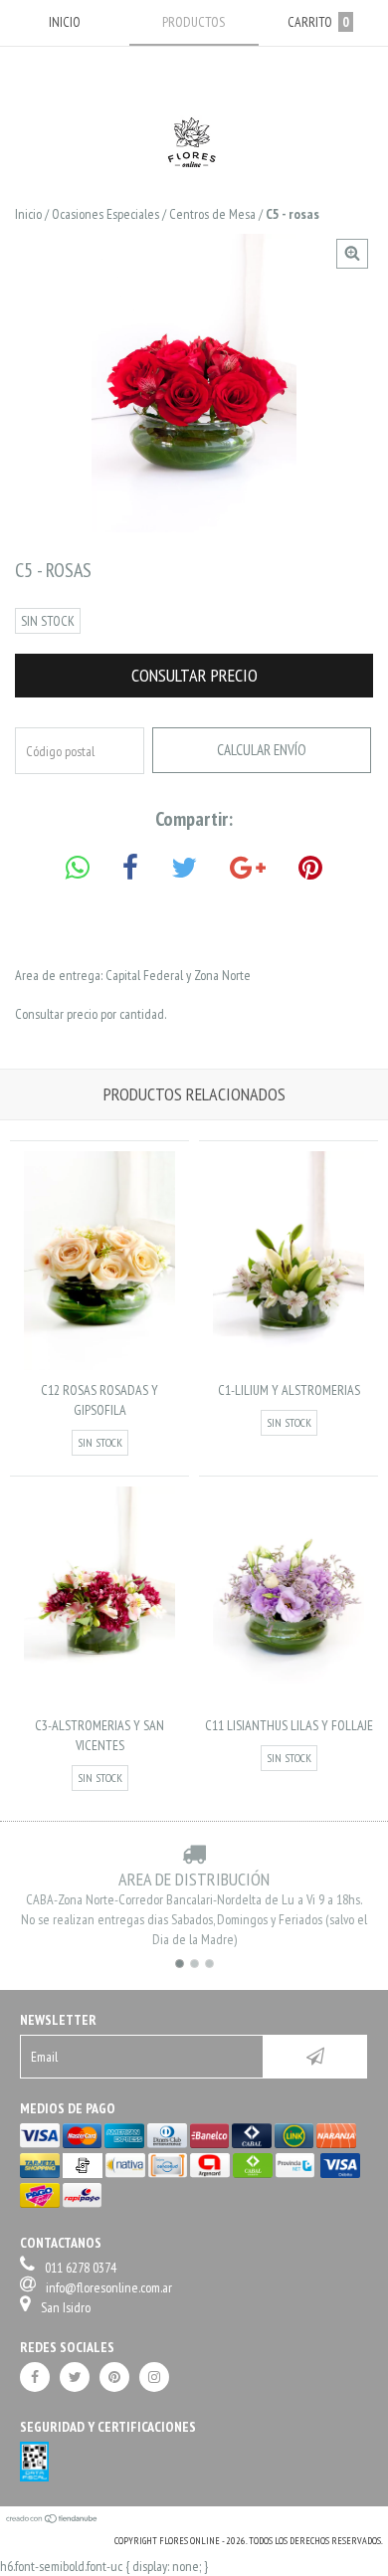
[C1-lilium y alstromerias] (288, 1365)
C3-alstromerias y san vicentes (99, 1735)
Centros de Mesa (212, 214)
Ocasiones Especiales (105, 214)
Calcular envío (262, 750)
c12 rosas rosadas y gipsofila (99, 1400)
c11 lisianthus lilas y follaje (289, 1725)
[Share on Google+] (248, 868)
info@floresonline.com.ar (109, 2287)
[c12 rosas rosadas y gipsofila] (99, 1365)
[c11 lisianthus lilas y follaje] (288, 1700)
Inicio (28, 214)
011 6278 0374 (81, 2268)
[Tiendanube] (52, 2521)
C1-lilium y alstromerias (289, 1390)
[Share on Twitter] (184, 868)
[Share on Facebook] (130, 868)
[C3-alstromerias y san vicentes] (99, 1700)
